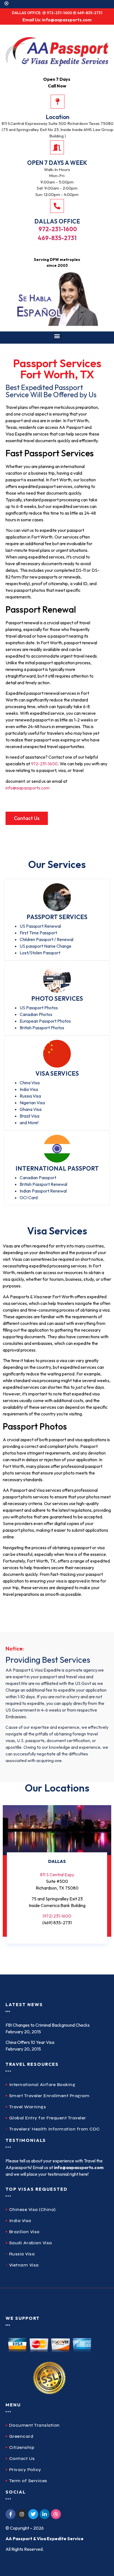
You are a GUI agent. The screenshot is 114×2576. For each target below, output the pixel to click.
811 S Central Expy (57, 1875)
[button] (57, 336)
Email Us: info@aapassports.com (57, 20)
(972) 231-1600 (57, 1916)
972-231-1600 (57, 229)
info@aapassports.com (28, 788)
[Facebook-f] (11, 2514)
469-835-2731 (57, 238)
